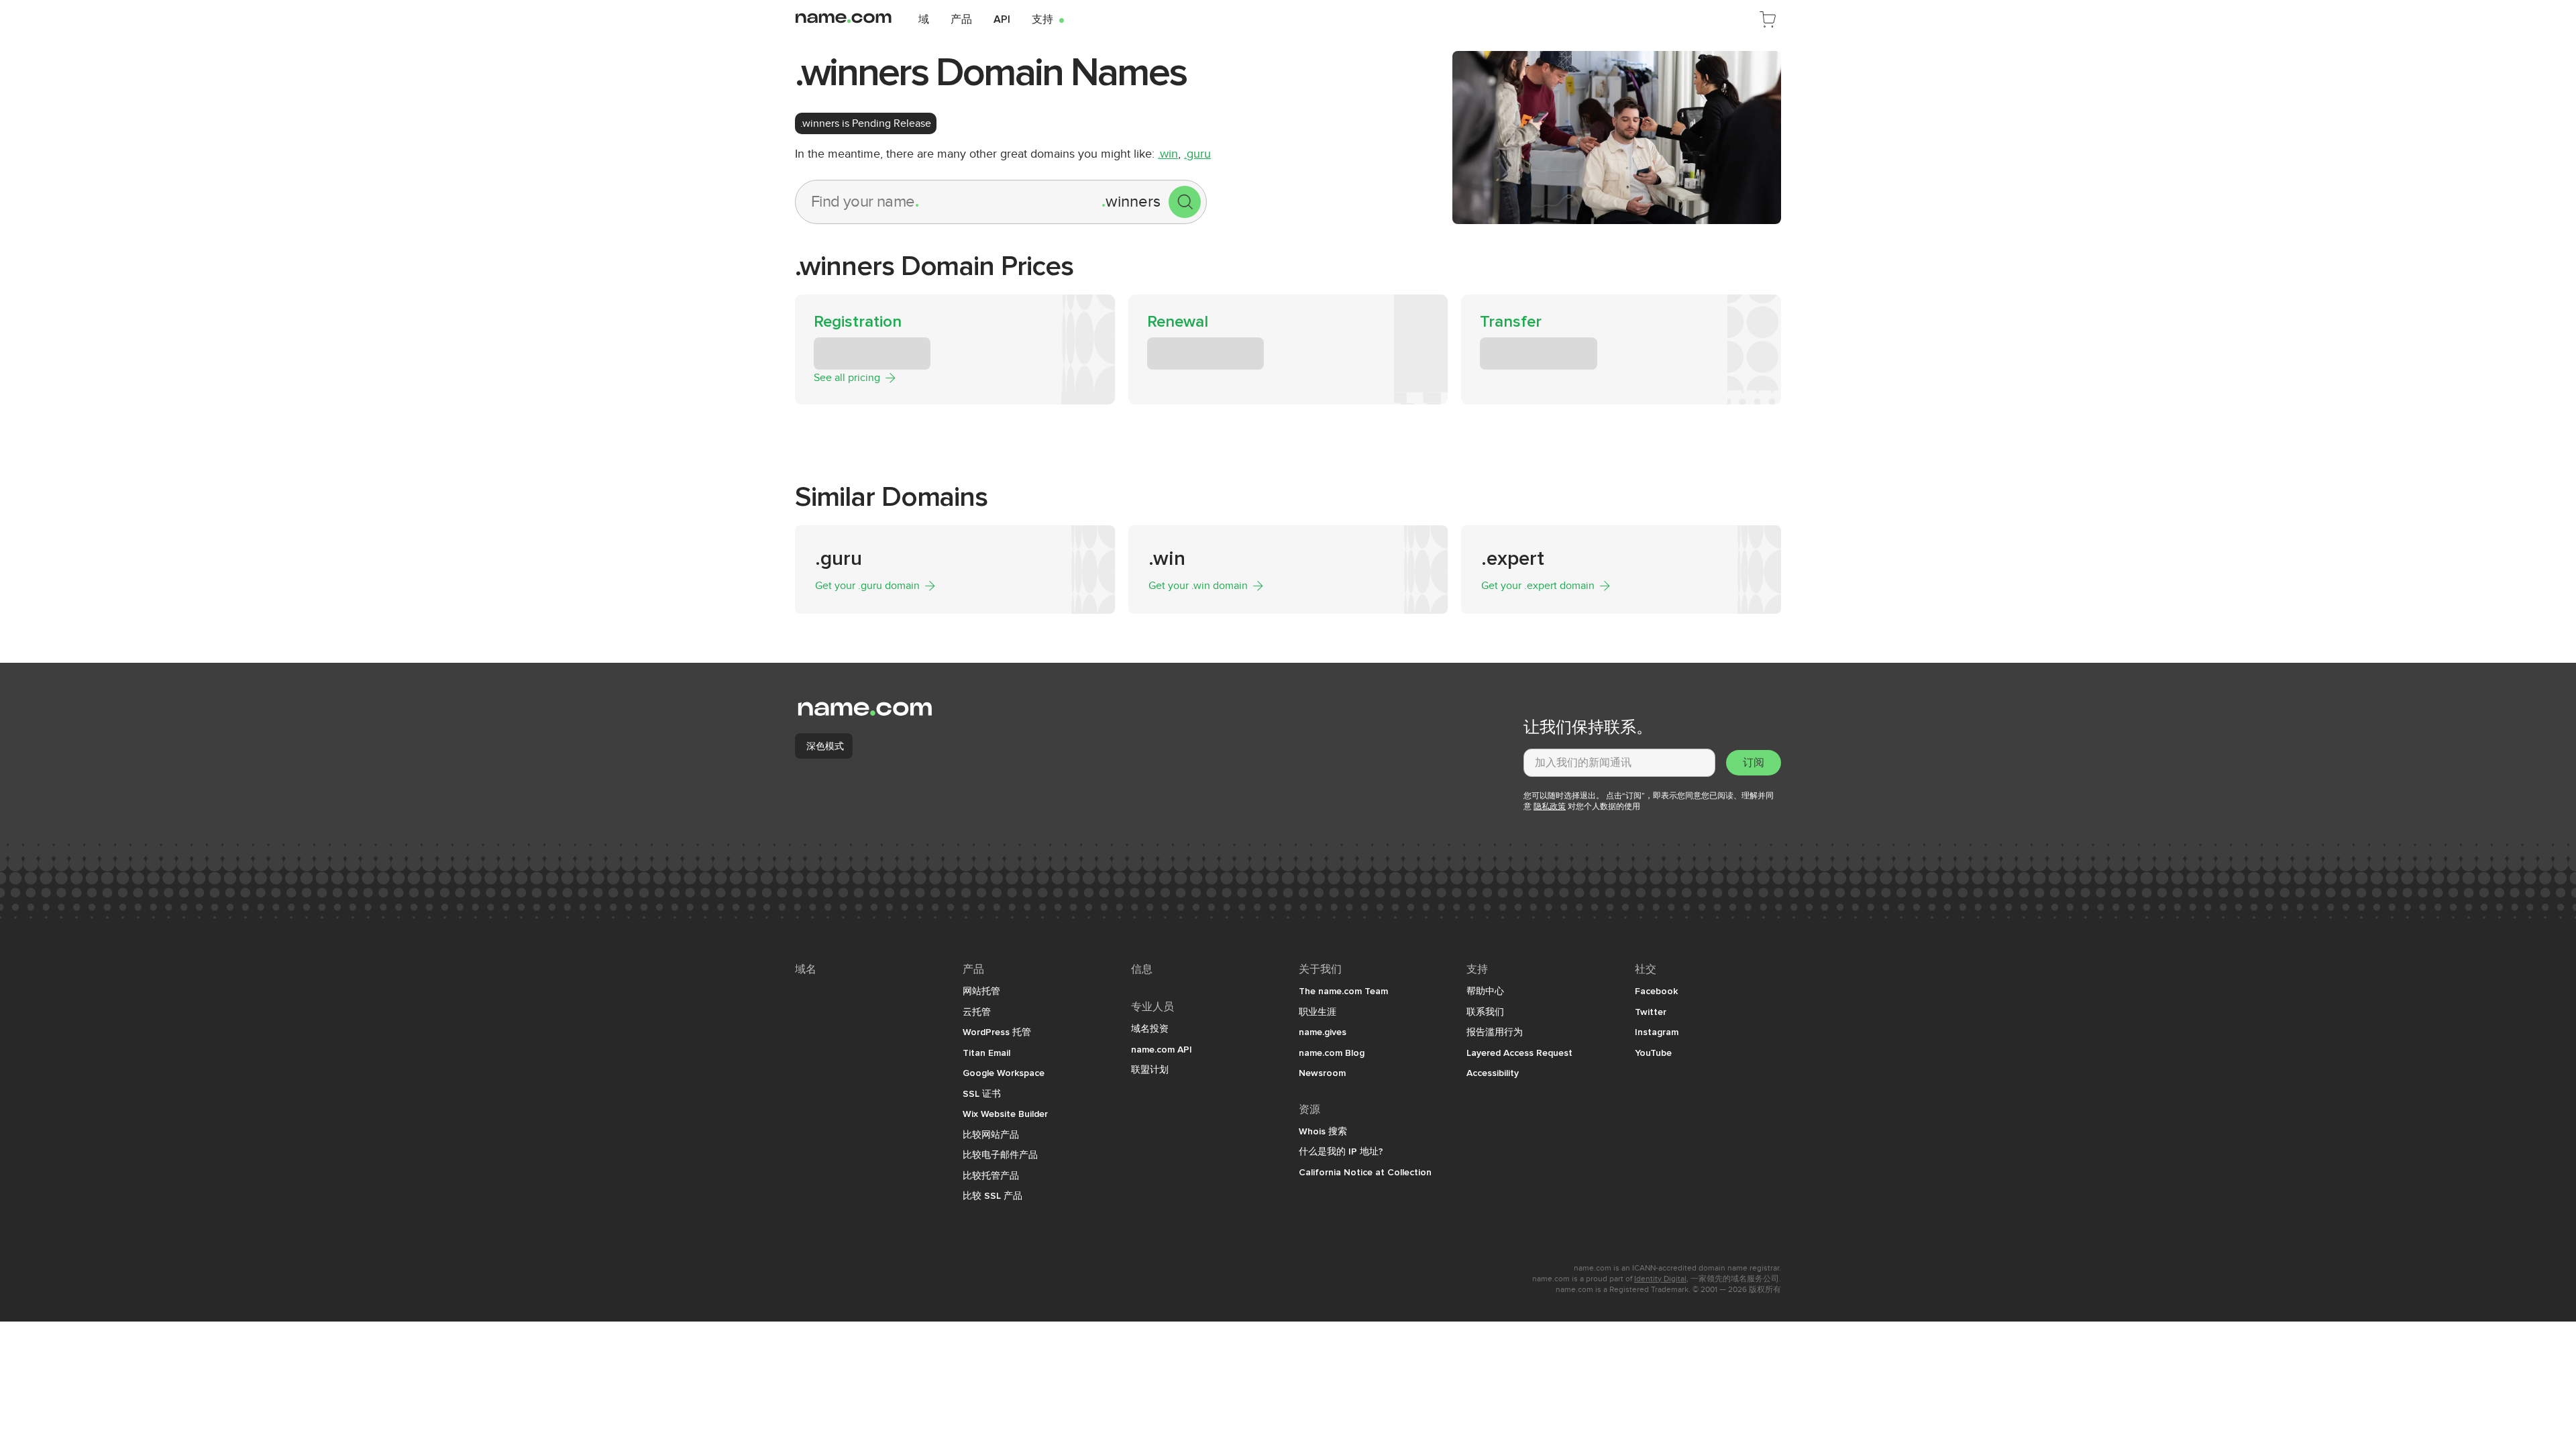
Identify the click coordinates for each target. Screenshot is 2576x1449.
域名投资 (1150, 1028)
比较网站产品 (991, 1134)
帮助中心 (1485, 991)
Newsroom (1322, 1073)
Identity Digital (1660, 1279)
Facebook (1656, 991)
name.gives (1323, 1032)
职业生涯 (1318, 1012)
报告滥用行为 (1495, 1032)
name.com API (1162, 1049)
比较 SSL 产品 (992, 1195)
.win (1168, 154)
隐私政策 (1550, 806)
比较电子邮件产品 (1000, 1155)
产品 (961, 19)
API (1002, 19)
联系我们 (1485, 1012)
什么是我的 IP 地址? (1341, 1151)
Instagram (1657, 1032)
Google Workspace (1004, 1073)
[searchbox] (949, 202)
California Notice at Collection (1365, 1172)
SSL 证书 (982, 1093)
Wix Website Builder (1005, 1114)
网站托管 (981, 991)
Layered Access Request (1519, 1053)
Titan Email (986, 1053)
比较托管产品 (991, 1175)
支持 (1048, 19)
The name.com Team (1343, 991)
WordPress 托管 (997, 1032)
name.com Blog (1332, 1053)
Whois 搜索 (1323, 1131)
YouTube (1653, 1053)
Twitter (1651, 1012)
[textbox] (1619, 763)
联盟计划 (1150, 1069)
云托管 (977, 1012)
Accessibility (1493, 1073)
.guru (1197, 154)
